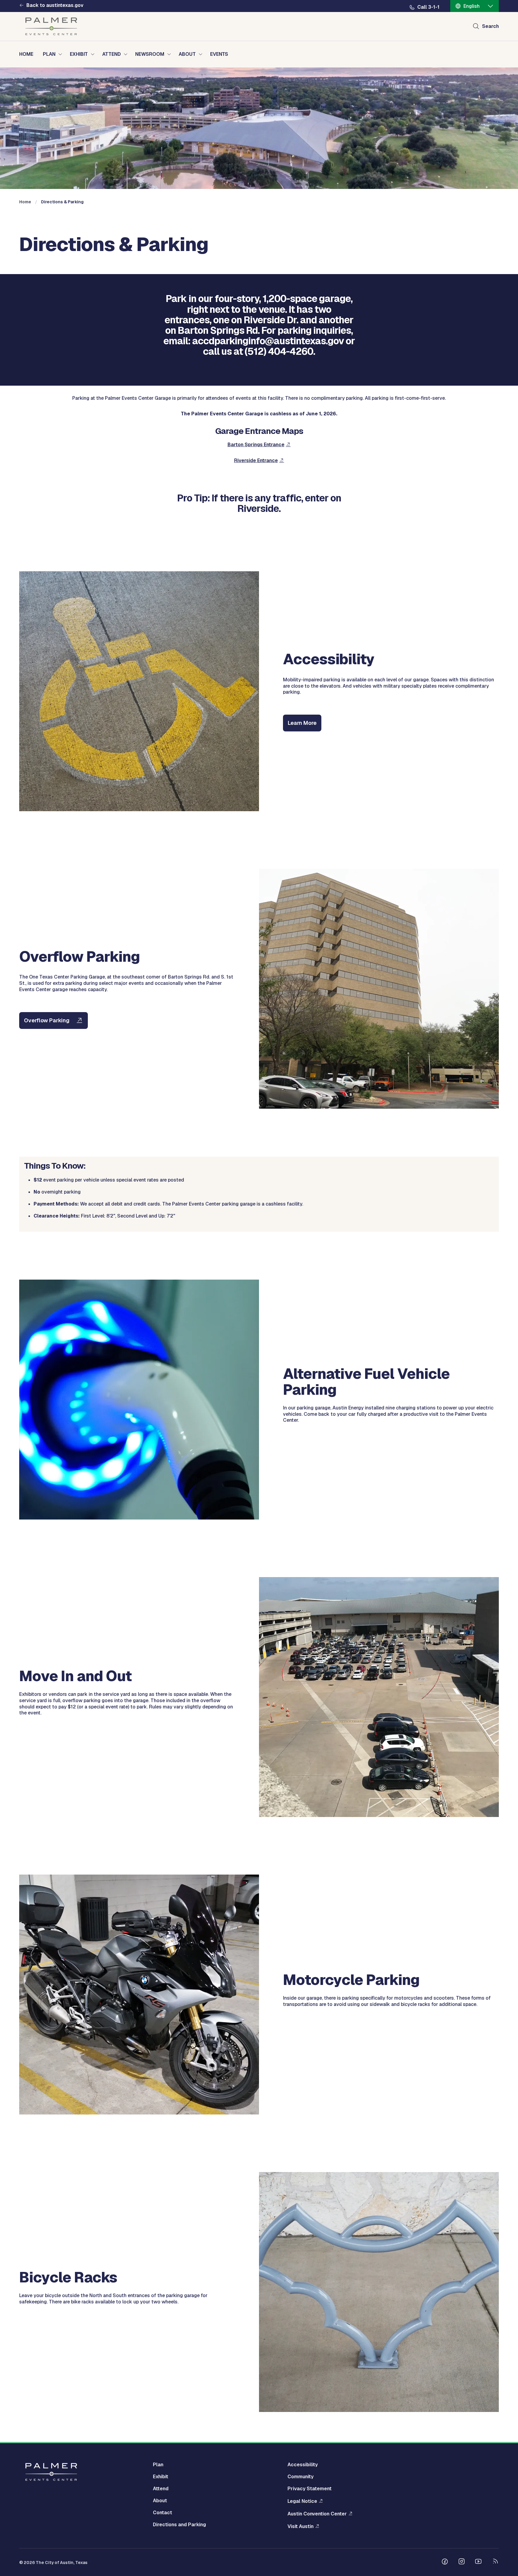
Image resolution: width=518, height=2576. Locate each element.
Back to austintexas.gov (55, 5)
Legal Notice (302, 2501)
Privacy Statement (310, 2489)
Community (301, 2477)
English (472, 6)
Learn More (302, 723)
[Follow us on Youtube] (478, 2562)
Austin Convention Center (317, 2514)
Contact (162, 2513)
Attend (161, 2489)
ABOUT (187, 54)
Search (490, 26)
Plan (158, 2465)
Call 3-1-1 (428, 7)
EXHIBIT (79, 54)
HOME (26, 54)
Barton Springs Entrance (256, 445)
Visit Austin (301, 2526)
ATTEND (112, 54)
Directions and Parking (179, 2525)
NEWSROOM (150, 54)
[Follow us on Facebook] (445, 2562)
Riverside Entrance (256, 460)
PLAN (49, 54)
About (160, 2501)
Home (25, 202)
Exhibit (161, 2477)
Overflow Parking (47, 1020)
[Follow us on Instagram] (462, 2562)
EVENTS (219, 54)
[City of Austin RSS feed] (495, 2562)
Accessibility (303, 2465)
